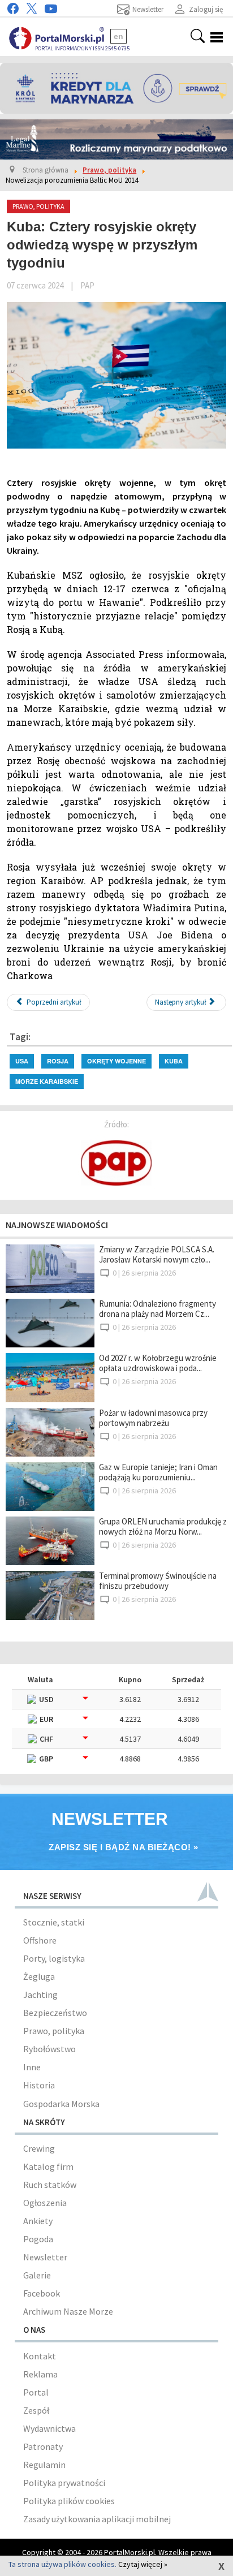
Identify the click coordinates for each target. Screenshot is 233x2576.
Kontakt (40, 2356)
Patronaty (43, 2446)
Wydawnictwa (49, 2428)
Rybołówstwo (49, 2049)
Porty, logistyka (54, 1958)
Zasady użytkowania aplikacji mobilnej (97, 2519)
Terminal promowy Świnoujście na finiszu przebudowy (158, 1581)
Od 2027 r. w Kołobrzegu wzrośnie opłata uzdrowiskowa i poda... (158, 1363)
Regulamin (44, 2465)
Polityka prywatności (64, 2483)
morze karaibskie (47, 1081)
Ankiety (38, 2221)
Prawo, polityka (54, 2031)
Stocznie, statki (54, 1922)
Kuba (174, 1061)
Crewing (39, 2148)
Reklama (40, 2374)
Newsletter (45, 2257)
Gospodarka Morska (61, 2104)
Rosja (58, 1061)
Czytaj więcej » (143, 2564)
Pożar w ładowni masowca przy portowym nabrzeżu (153, 1418)
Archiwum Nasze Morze (68, 2311)
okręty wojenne (116, 1061)
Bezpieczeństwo (55, 2013)
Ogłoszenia (45, 2203)
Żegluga (39, 1976)
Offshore (40, 1940)
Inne (32, 2067)
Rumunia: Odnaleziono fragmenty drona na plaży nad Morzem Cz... (158, 1309)
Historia (39, 2085)
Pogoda (38, 2239)
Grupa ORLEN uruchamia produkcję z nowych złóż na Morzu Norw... (163, 1526)
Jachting (40, 1995)
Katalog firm (48, 2166)
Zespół (36, 2410)
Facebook (42, 2293)
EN (118, 36)
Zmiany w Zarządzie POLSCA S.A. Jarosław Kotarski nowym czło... (157, 1254)
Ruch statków (50, 2185)
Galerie (37, 2275)
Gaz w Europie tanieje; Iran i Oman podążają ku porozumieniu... (158, 1472)
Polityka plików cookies (69, 2501)
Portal (36, 2392)
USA (22, 1061)
